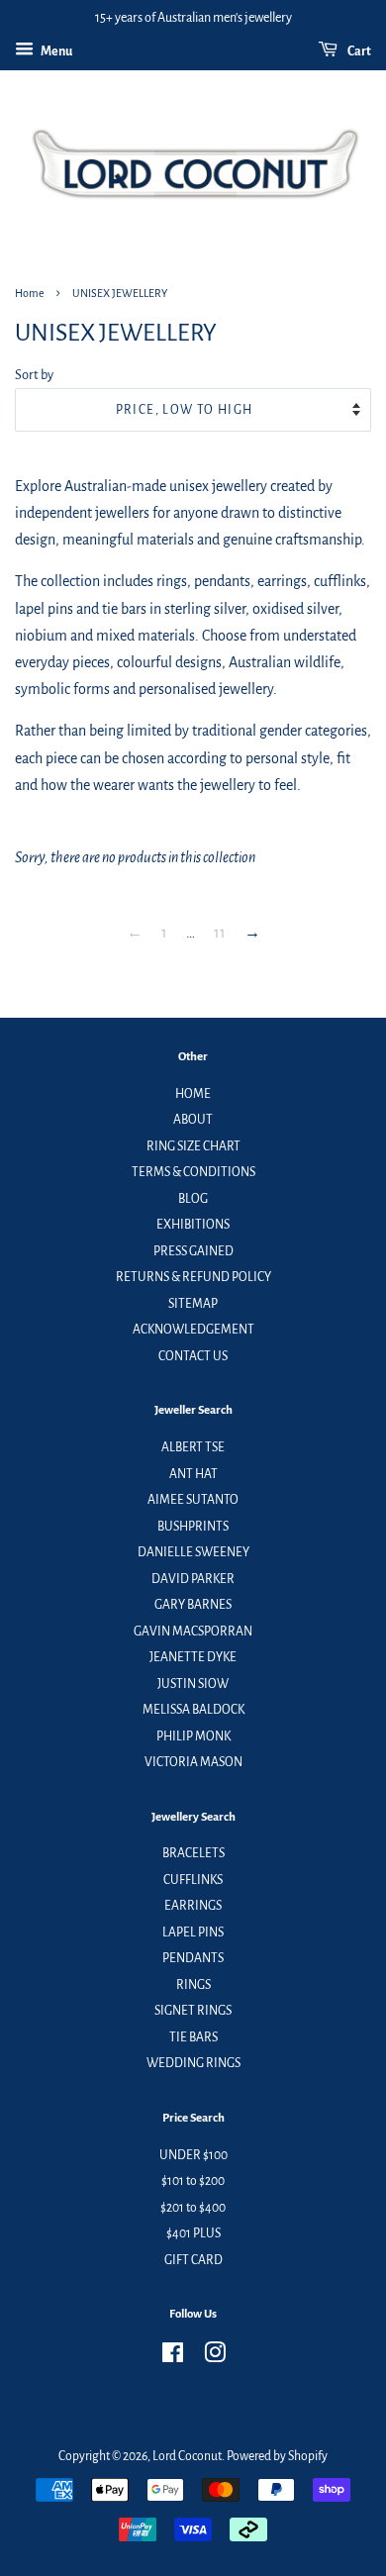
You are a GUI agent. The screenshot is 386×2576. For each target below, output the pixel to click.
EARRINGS (193, 1906)
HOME (193, 1094)
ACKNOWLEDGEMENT (193, 1330)
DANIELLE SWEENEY (193, 1552)
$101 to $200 (193, 2181)
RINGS (193, 1985)
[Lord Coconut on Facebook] (173, 2357)
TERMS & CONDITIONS (193, 1172)
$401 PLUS (193, 2233)
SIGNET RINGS (193, 2011)
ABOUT (193, 1120)
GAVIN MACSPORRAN (193, 1632)
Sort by (34, 375)
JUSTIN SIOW (193, 1684)
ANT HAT (193, 1474)
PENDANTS (193, 1958)
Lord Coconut (187, 2456)
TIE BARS (193, 2037)
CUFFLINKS (193, 1880)
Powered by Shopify (277, 2456)
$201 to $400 (193, 2208)
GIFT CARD (193, 2260)
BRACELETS (193, 1853)
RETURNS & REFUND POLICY (193, 1277)
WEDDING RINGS (193, 2063)
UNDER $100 (193, 2155)
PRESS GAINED (193, 1251)
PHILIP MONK (193, 1736)
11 (220, 933)
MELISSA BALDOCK (193, 1710)
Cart (358, 51)
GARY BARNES (193, 1605)
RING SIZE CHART (193, 1146)
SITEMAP (193, 1304)
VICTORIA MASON (193, 1762)
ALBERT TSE (193, 1447)
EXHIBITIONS (193, 1225)
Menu (55, 51)
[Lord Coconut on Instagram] (215, 2357)
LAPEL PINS (193, 1932)
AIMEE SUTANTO (193, 1500)
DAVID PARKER (193, 1579)
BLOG (193, 1199)
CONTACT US (193, 1356)
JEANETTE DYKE (193, 1657)
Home (30, 293)
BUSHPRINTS (193, 1527)
